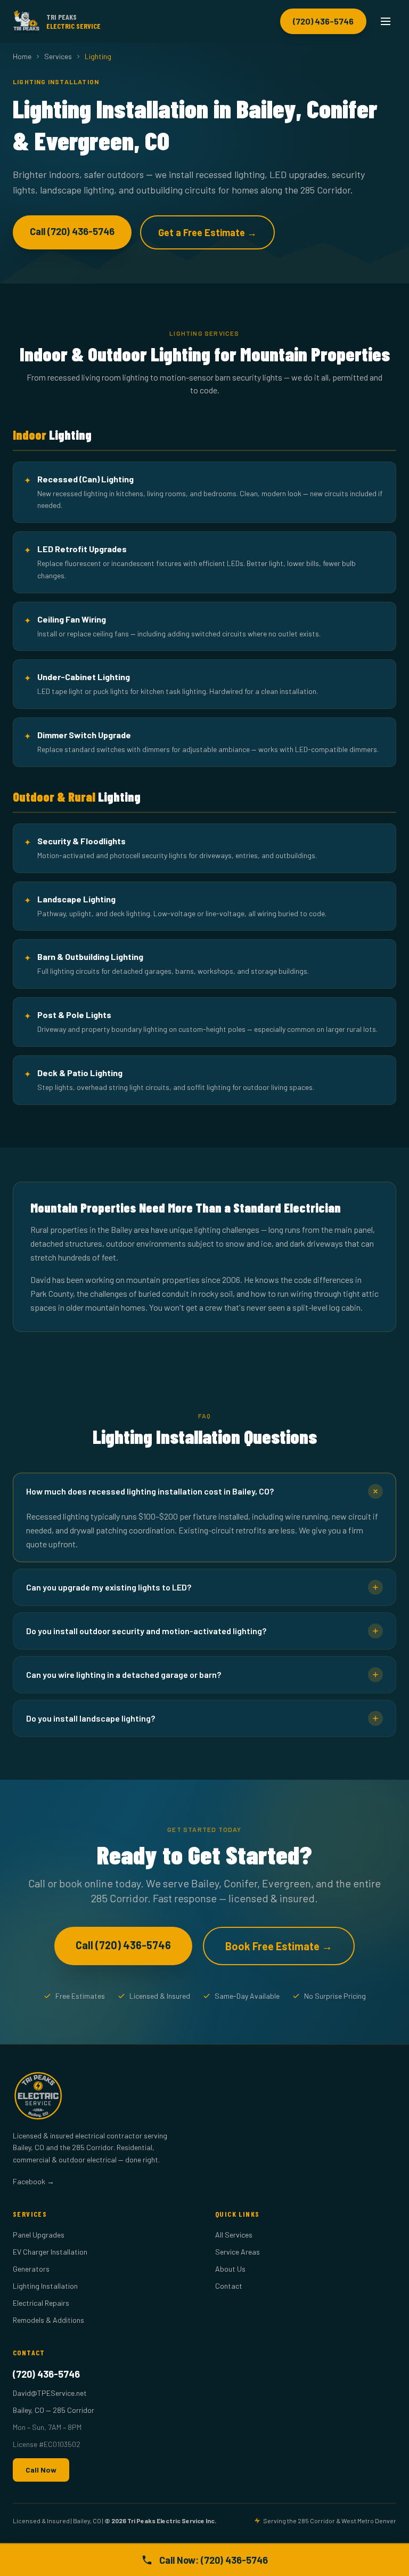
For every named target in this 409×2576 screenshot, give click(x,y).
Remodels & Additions (48, 2320)
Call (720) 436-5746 (72, 231)
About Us (230, 2269)
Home (22, 56)
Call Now (41, 2470)
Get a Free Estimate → (207, 232)
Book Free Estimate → (279, 1946)
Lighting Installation (45, 2286)
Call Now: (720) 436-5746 (214, 2560)
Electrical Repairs (41, 2303)
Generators (31, 2269)
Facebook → (34, 2181)
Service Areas (238, 2252)
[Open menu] (386, 21)
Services (58, 56)
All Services (234, 2235)
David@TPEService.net (50, 2393)
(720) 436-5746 (323, 21)
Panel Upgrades (39, 2235)
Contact (229, 2286)
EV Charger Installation (50, 2252)
